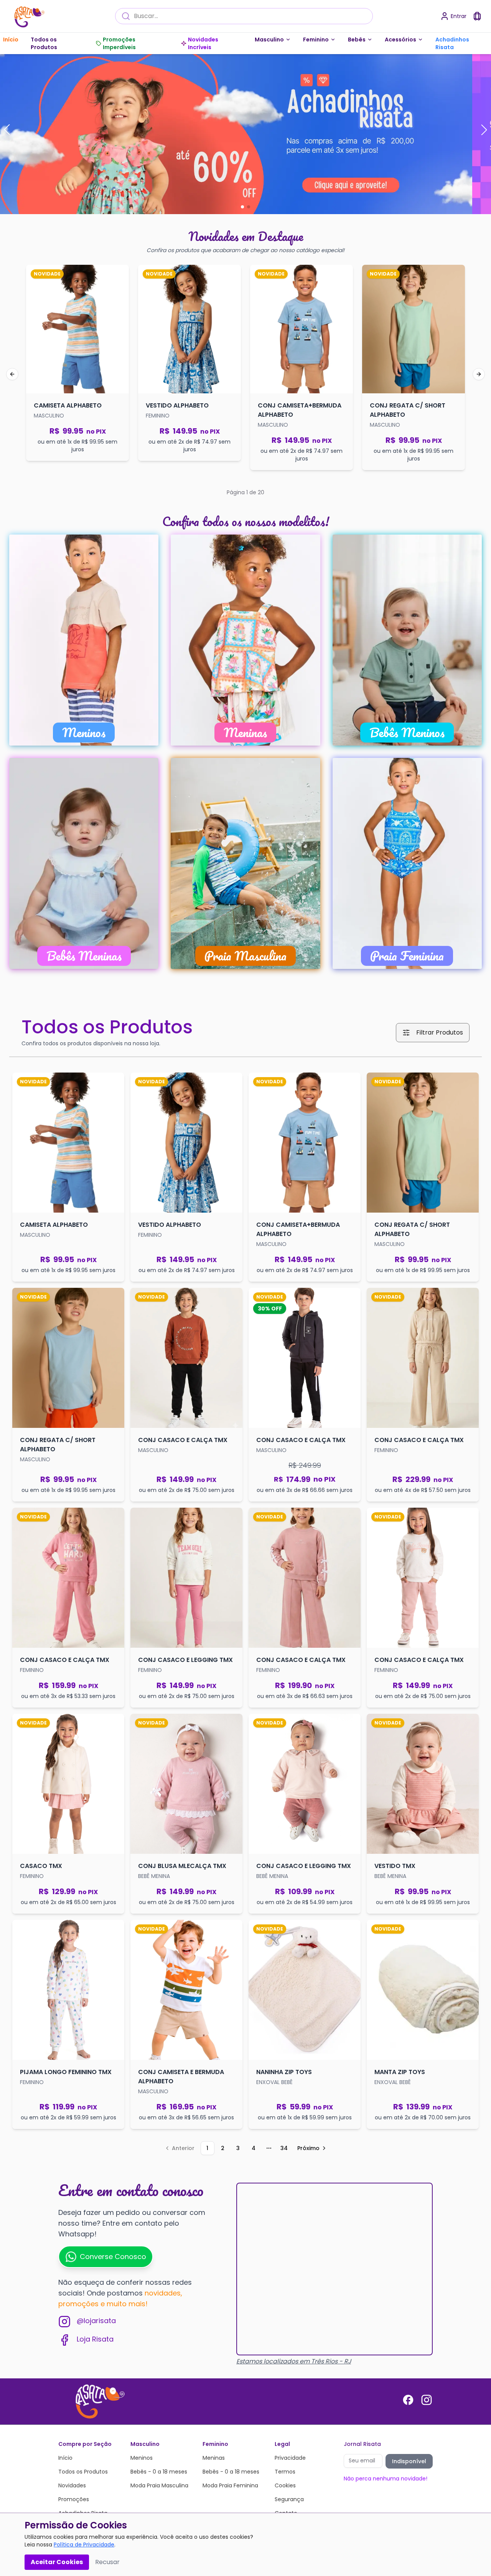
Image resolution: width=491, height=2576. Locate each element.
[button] (7, 130)
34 (284, 2148)
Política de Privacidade (84, 2545)
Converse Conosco (113, 2257)
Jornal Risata (362, 2444)
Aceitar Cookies (57, 2562)
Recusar (107, 2562)
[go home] (97, 2401)
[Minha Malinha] (477, 16)
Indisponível (409, 2461)
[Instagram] (427, 2400)
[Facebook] (408, 2400)
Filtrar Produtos (440, 1032)
